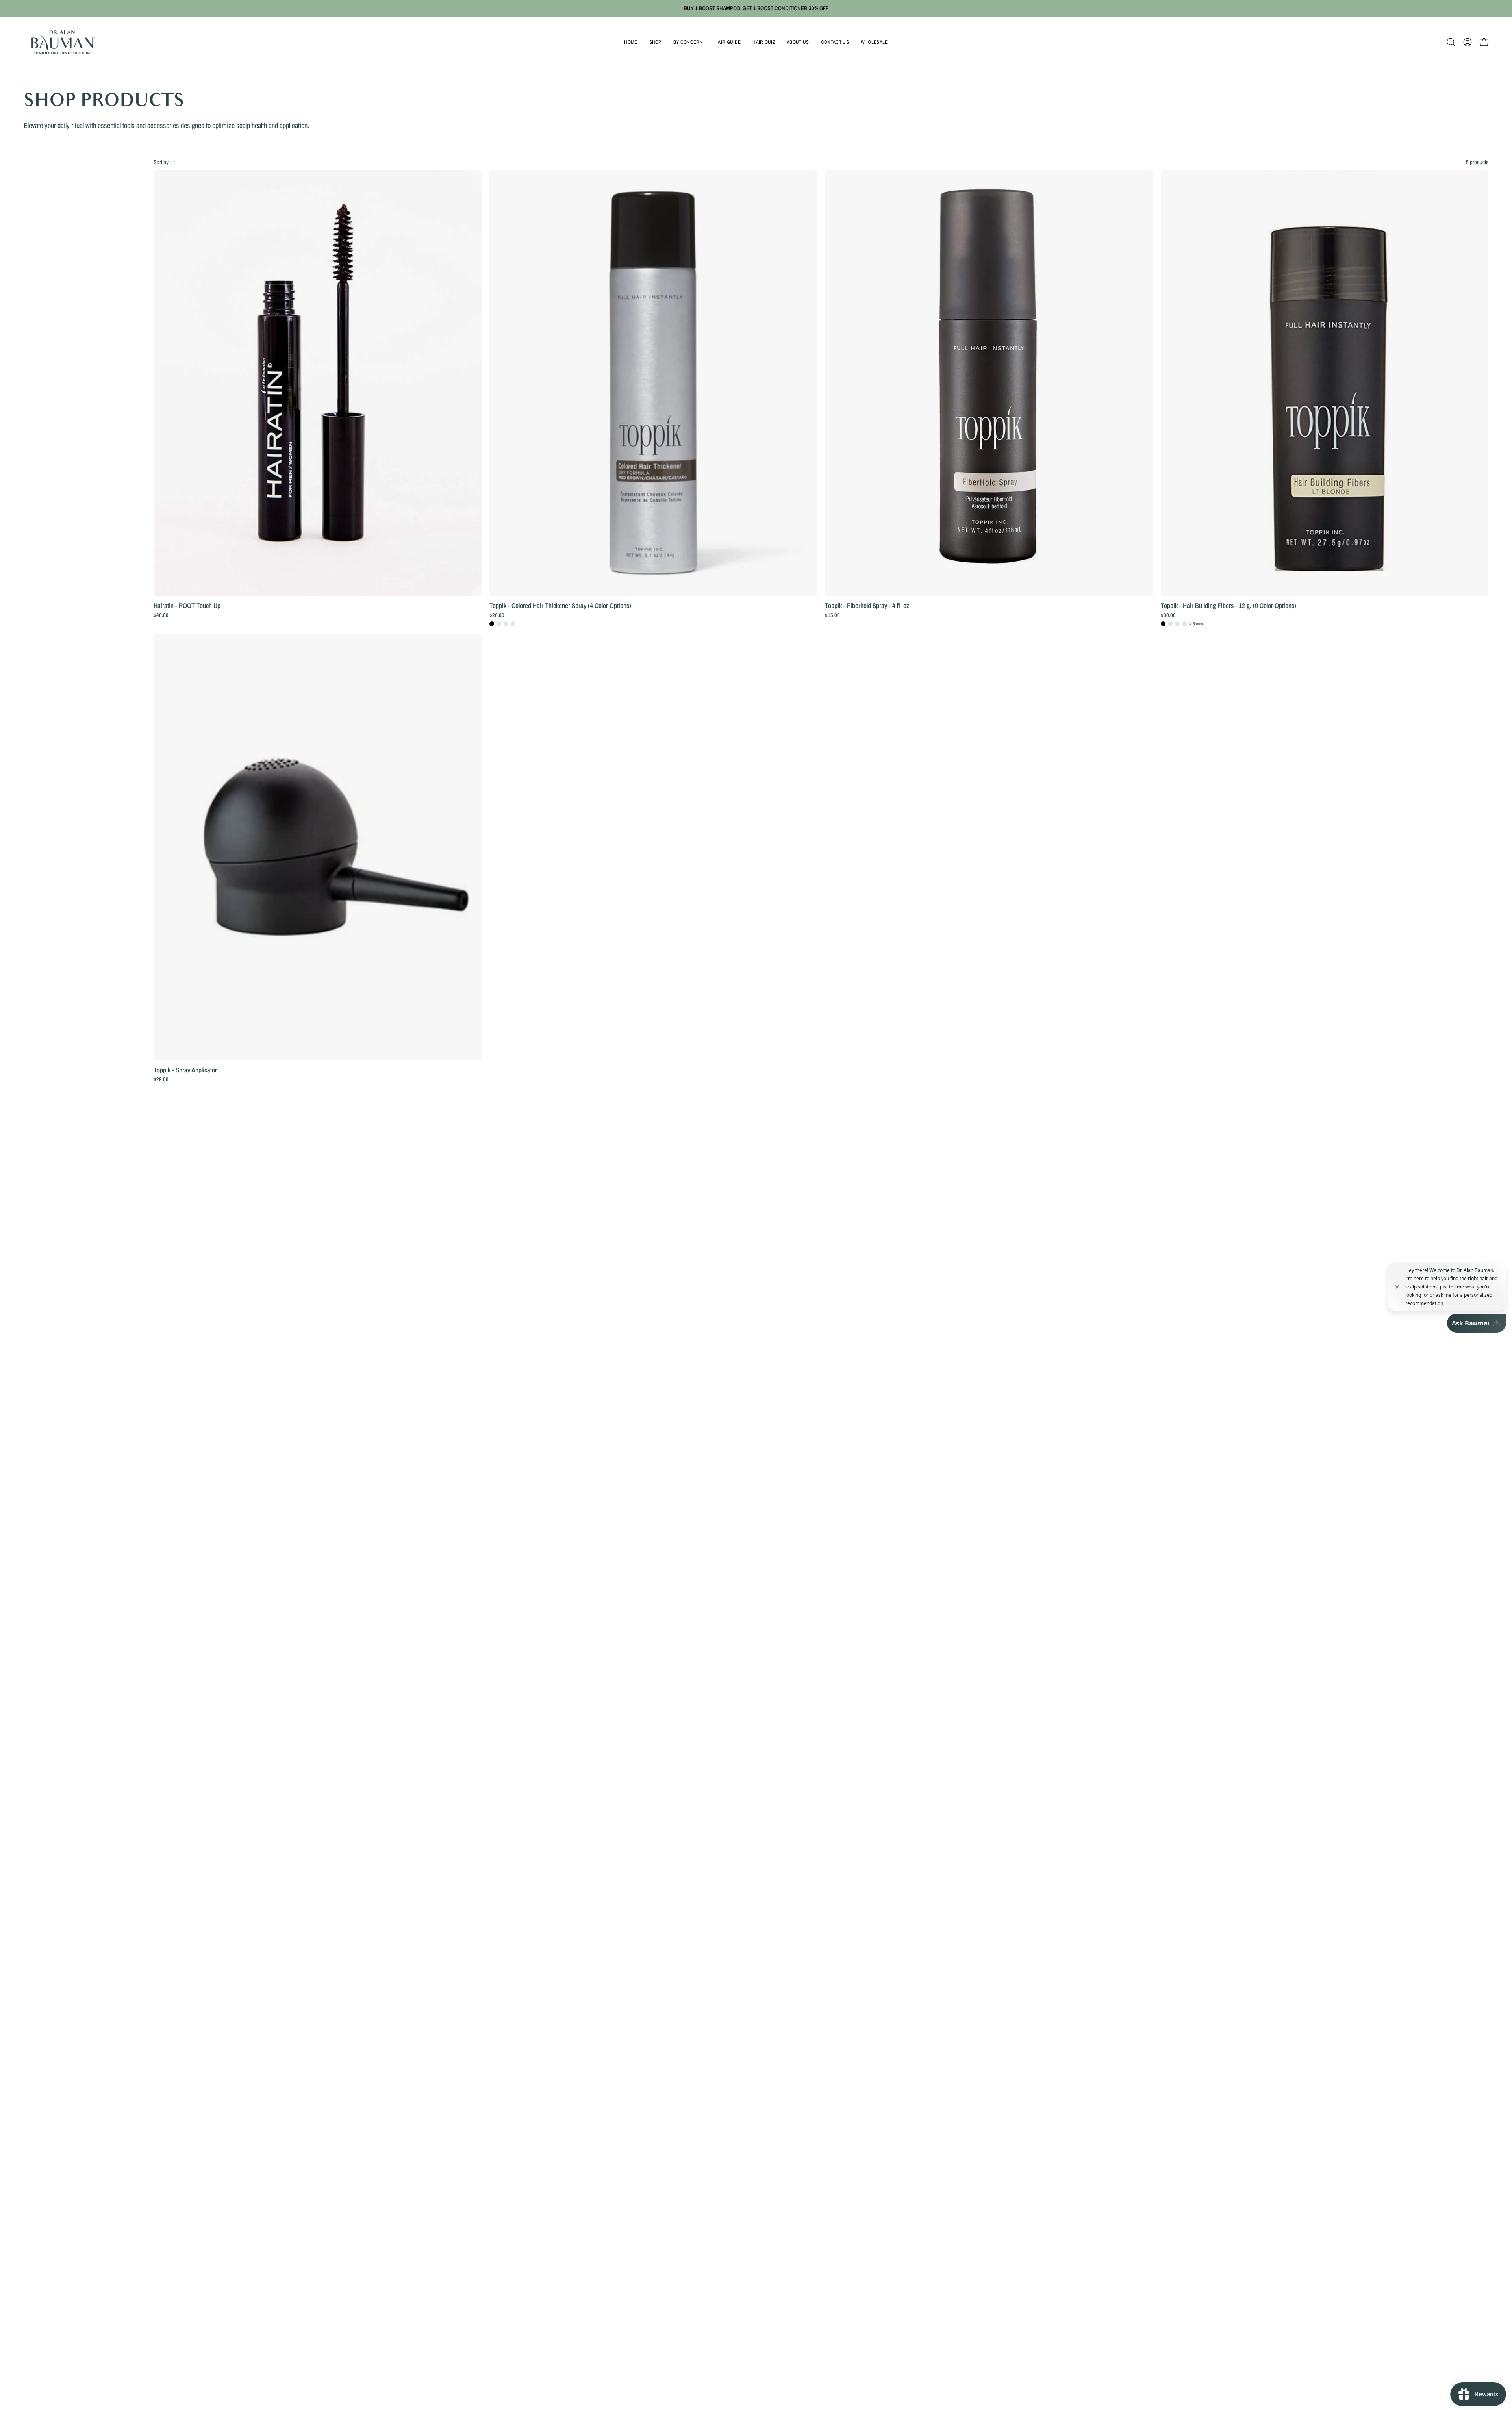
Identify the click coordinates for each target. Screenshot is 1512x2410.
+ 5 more (1197, 624)
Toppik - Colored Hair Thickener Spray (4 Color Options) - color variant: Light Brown (506, 624)
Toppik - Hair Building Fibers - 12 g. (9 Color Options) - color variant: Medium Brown (1177, 624)
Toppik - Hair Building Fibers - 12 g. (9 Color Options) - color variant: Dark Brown (1170, 624)
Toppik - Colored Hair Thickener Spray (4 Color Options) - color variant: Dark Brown (499, 624)
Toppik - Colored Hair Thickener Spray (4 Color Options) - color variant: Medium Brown (513, 624)
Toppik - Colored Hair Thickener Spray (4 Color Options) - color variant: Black (492, 624)
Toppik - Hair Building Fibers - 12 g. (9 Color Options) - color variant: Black (1163, 624)
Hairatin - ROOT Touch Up (187, 605)
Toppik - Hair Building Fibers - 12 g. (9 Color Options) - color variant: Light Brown (1184, 624)
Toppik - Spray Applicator (185, 1070)
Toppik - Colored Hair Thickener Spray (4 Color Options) (560, 605)
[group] (756, 8)
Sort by (161, 162)
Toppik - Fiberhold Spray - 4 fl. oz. (868, 605)
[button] (655, 42)
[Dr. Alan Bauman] (63, 42)
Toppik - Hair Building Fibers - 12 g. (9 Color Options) (1228, 605)
